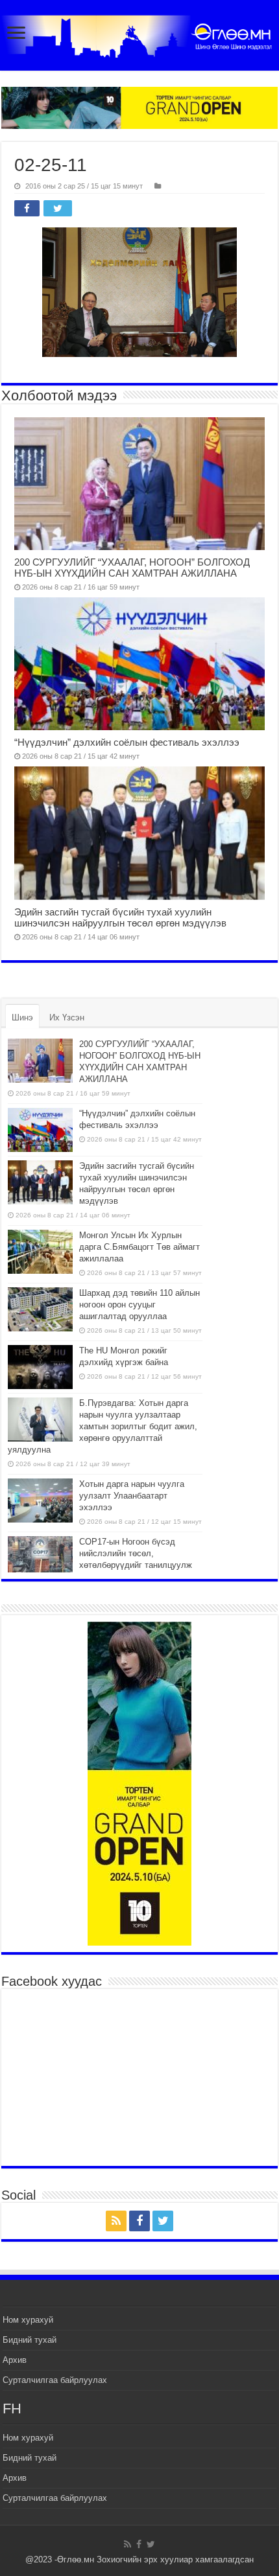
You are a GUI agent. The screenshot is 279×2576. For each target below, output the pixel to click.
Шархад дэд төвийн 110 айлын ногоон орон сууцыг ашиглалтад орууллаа (139, 1305)
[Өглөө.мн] (139, 36)
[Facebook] (139, 2221)
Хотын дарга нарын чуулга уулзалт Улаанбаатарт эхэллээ (132, 1496)
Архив (15, 2360)
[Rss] (116, 2221)
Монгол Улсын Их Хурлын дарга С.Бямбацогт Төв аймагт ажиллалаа (139, 1247)
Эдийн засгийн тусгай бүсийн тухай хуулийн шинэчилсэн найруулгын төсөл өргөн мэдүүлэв (120, 917)
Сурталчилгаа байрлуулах (55, 2380)
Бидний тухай (30, 2340)
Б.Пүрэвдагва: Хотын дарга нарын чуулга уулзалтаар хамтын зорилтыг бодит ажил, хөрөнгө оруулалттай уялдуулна (103, 1426)
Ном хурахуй (28, 2320)
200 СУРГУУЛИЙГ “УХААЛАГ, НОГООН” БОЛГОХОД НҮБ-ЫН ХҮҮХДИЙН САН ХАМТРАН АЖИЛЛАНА (132, 568)
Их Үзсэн (67, 1018)
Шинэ (22, 1018)
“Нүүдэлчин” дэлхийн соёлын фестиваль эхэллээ (127, 742)
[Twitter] (163, 2221)
